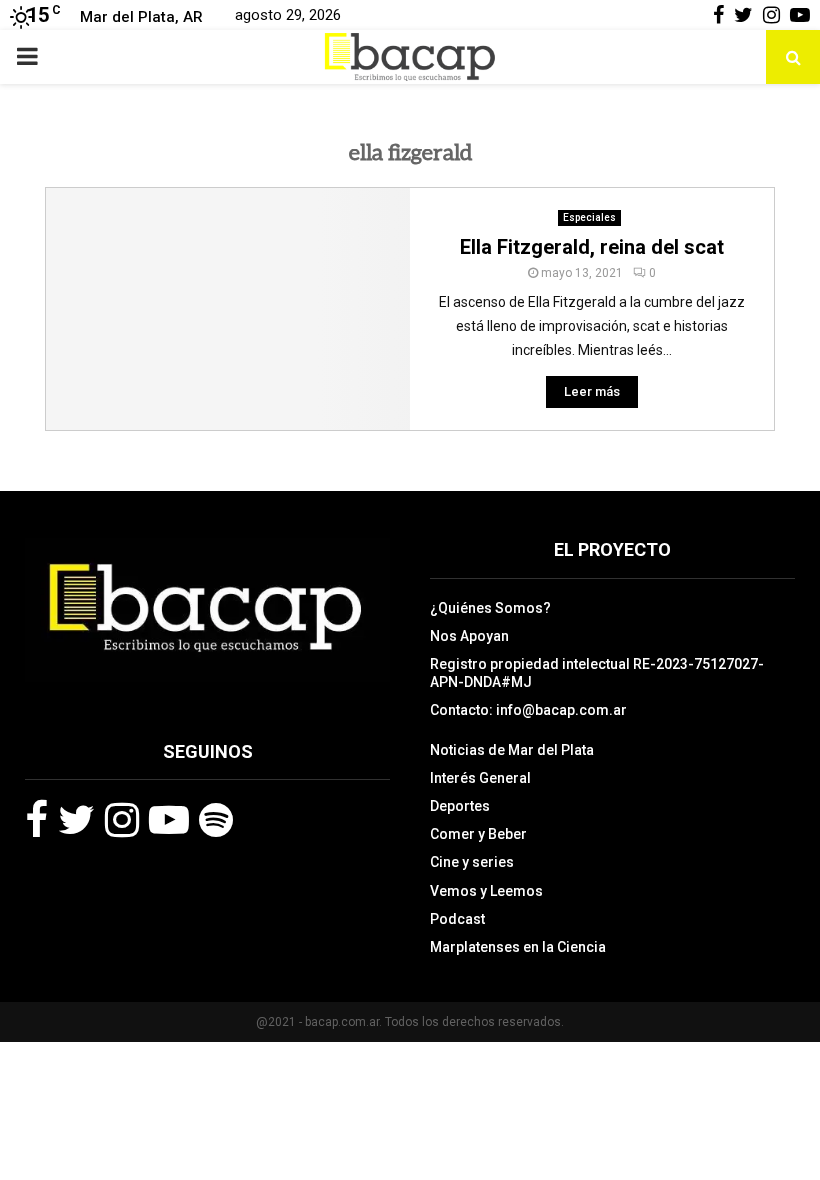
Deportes (460, 806)
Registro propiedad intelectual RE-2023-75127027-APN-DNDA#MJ (597, 673)
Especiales (589, 217)
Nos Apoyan (469, 636)
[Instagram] (122, 820)
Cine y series (472, 862)
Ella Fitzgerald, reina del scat (592, 247)
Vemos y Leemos (486, 891)
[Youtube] (169, 820)
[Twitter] (76, 820)
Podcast (457, 919)
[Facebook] (36, 820)
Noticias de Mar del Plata (512, 750)
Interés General (480, 778)
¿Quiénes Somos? (490, 608)
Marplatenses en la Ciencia (518, 947)
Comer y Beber (478, 834)
